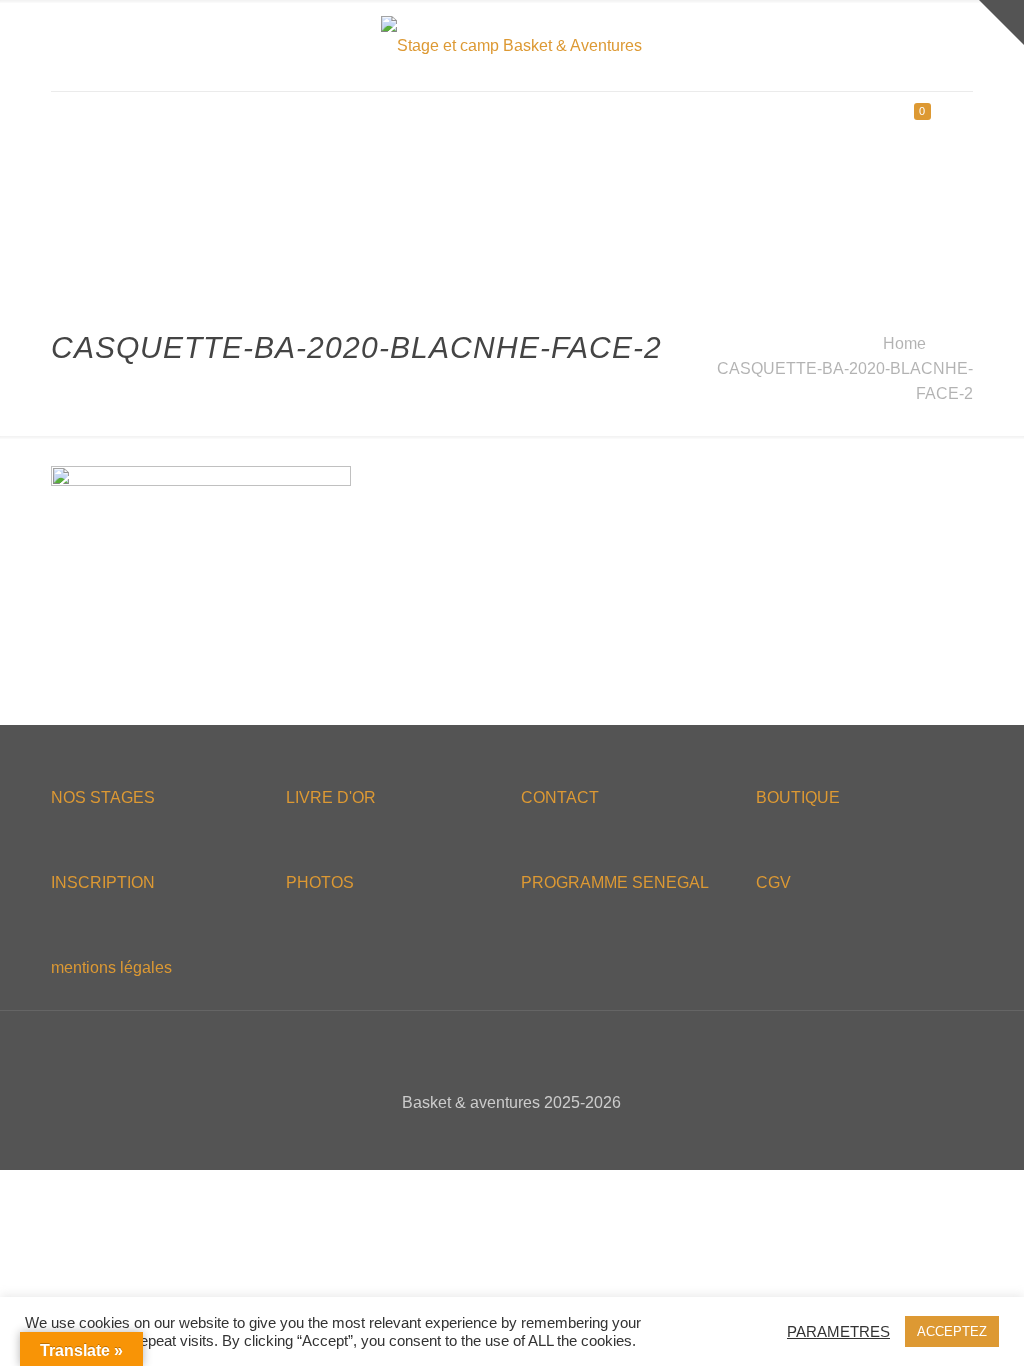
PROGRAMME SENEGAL (615, 882)
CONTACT (560, 797)
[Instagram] (552, 1137)
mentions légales (111, 967)
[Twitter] (498, 1137)
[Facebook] (471, 1137)
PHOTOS (320, 882)
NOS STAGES (103, 797)
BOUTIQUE (798, 797)
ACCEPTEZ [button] (952, 1331)
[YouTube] (525, 1137)
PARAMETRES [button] (838, 1332)
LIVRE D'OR (331, 797)
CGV (773, 882)
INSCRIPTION (103, 882)
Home (904, 343)
